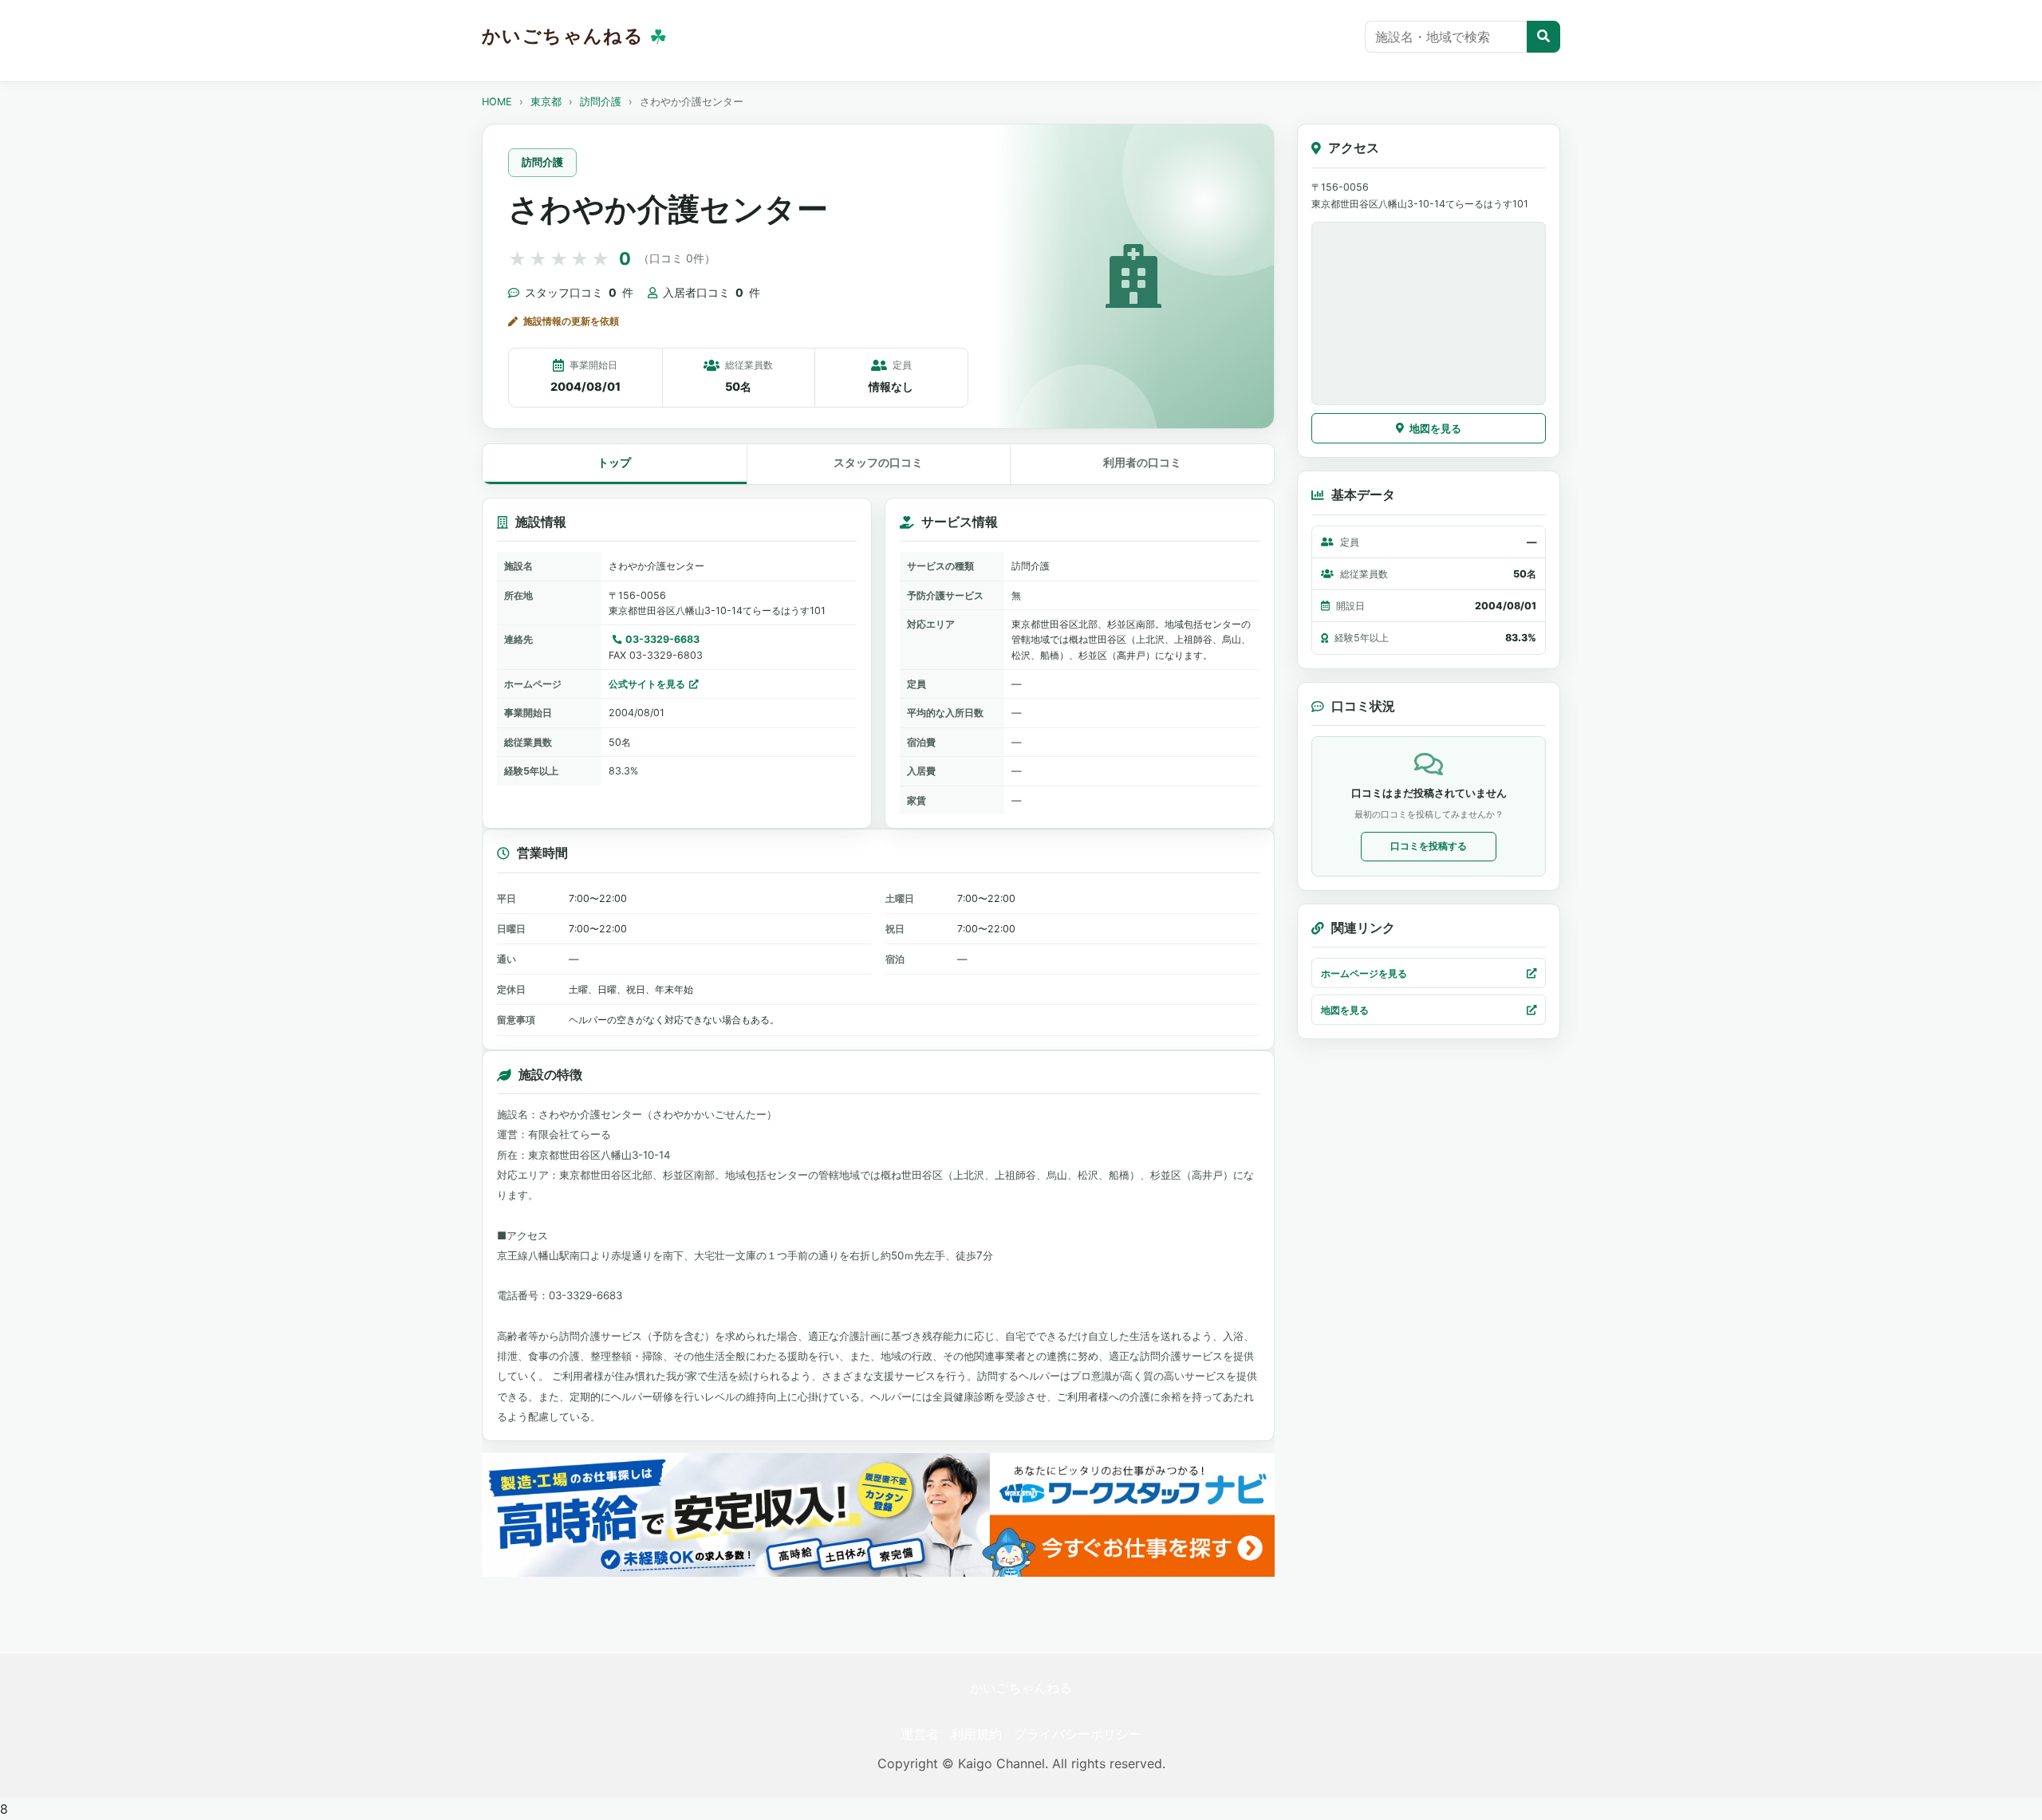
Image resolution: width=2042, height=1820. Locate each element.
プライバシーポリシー (1078, 1734)
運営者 (920, 1734)
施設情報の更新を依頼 (571, 321)
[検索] (1543, 37)
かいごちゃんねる (1021, 1688)
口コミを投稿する (1429, 846)
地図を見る (1435, 428)
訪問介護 (601, 102)
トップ (614, 462)
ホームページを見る (1364, 973)
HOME (497, 102)
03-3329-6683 (662, 639)
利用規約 (976, 1734)
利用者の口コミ (1142, 462)
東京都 (546, 102)
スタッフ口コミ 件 (579, 292)
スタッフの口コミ (878, 462)
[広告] (878, 1515)
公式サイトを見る (647, 684)
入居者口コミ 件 (712, 292)
